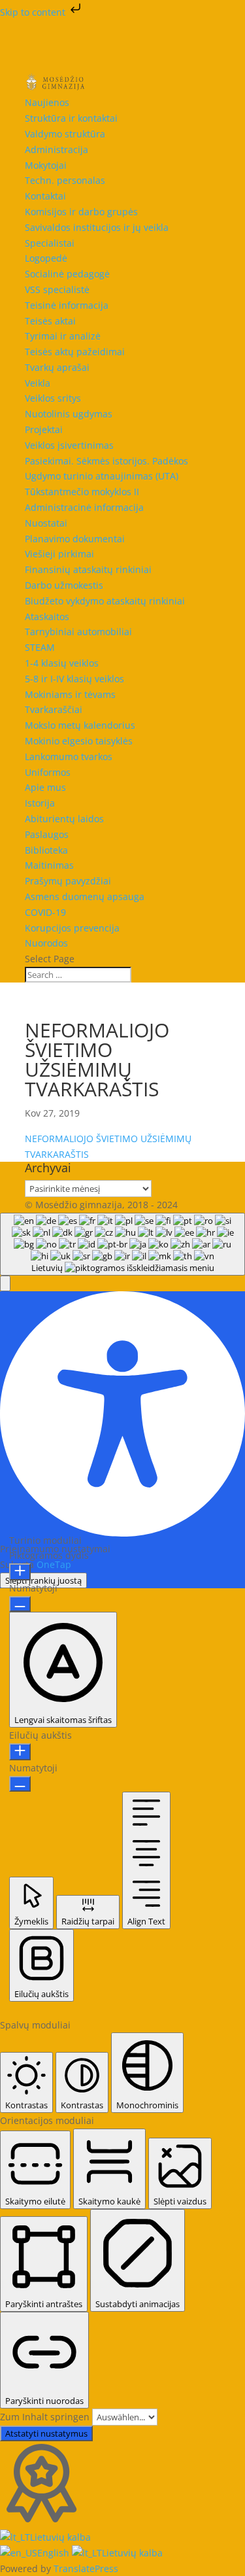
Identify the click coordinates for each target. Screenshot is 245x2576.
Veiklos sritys (53, 398)
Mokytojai (46, 165)
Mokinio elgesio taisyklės (79, 741)
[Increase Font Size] (20, 1572)
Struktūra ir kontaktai (71, 118)
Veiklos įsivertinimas (69, 445)
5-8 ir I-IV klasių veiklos (74, 679)
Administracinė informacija (84, 507)
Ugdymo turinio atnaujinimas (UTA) (102, 476)
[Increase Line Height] (20, 1752)
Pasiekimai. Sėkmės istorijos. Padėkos (106, 461)
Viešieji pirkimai (59, 554)
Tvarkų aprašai (57, 367)
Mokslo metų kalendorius (80, 725)
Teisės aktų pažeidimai (75, 352)
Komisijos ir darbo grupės (81, 212)
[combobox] (122, 1244)
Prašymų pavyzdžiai (68, 881)
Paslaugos (47, 834)
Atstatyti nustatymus (46, 2433)
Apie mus (45, 787)
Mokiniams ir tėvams (70, 694)
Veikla (38, 383)
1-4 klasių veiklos (62, 663)
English (55, 2553)
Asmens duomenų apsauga (85, 896)
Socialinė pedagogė (67, 274)
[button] (5, 1283)
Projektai (44, 429)
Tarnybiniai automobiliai (78, 632)
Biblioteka (46, 850)
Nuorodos (46, 943)
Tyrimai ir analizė (63, 336)
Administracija (57, 149)
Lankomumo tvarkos (69, 757)
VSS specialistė (57, 289)
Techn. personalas (65, 180)
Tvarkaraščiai (54, 709)
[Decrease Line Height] (20, 1784)
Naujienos (47, 102)
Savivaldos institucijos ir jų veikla (97, 227)
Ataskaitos (47, 617)
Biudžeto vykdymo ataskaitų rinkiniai (105, 601)
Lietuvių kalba (60, 2537)
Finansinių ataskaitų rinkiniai (88, 569)
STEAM (40, 647)
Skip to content (34, 12)
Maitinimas (49, 865)
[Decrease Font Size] (20, 1604)
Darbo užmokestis (64, 585)
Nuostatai (46, 523)
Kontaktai (45, 196)
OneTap (54, 1564)
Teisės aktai (50, 321)
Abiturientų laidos (64, 819)
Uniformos (48, 772)
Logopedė (46, 258)
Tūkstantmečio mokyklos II (82, 492)
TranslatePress (86, 2568)
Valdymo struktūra (65, 134)
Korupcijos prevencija (72, 928)
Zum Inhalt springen (46, 2417)
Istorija (40, 803)
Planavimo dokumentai (75, 539)
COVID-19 (45, 912)
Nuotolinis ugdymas (69, 414)
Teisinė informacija (67, 305)
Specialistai (50, 243)
